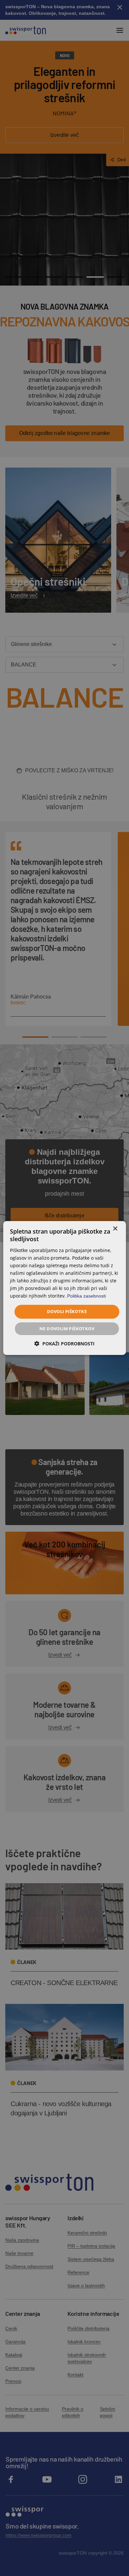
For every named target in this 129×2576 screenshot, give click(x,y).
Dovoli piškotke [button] (67, 1311)
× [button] (115, 1229)
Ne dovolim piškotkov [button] (67, 1329)
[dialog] (65, 1288)
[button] (64, 1344)
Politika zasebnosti (86, 1296)
